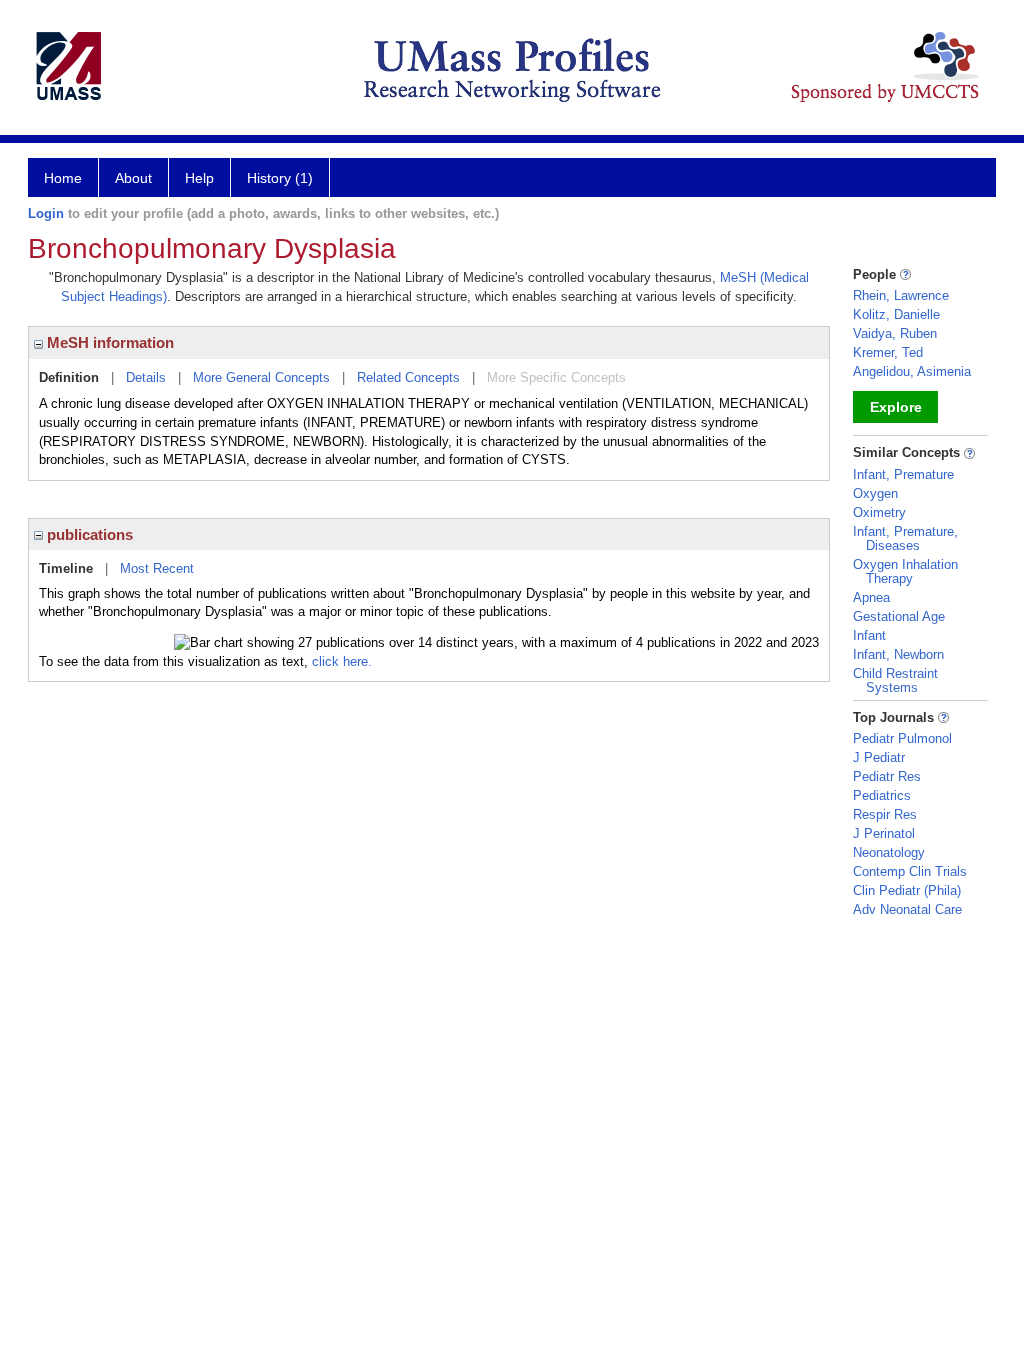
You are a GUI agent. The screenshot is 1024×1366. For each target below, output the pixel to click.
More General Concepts (261, 377)
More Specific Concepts (556, 377)
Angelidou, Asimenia (912, 371)
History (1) (280, 178)
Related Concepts (408, 377)
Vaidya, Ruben (895, 333)
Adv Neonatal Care (907, 909)
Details (146, 377)
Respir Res (885, 814)
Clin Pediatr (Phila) (907, 890)
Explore (896, 407)
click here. (342, 661)
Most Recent (157, 568)
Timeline (66, 568)
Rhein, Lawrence (901, 295)
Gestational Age (899, 616)
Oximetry (879, 512)
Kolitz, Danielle (896, 314)
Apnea (871, 597)
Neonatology (889, 852)
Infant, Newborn (898, 654)
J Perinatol (884, 833)
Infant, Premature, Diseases (905, 538)
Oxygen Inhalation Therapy (905, 571)
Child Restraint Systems (895, 680)
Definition (69, 377)
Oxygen (875, 493)
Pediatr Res (887, 776)
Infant (869, 635)
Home (63, 178)
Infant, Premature (903, 474)
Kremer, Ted (888, 352)
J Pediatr (879, 757)
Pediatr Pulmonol (902, 738)
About (133, 178)
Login (46, 213)
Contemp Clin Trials (910, 871)
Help (199, 178)
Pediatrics (882, 795)
